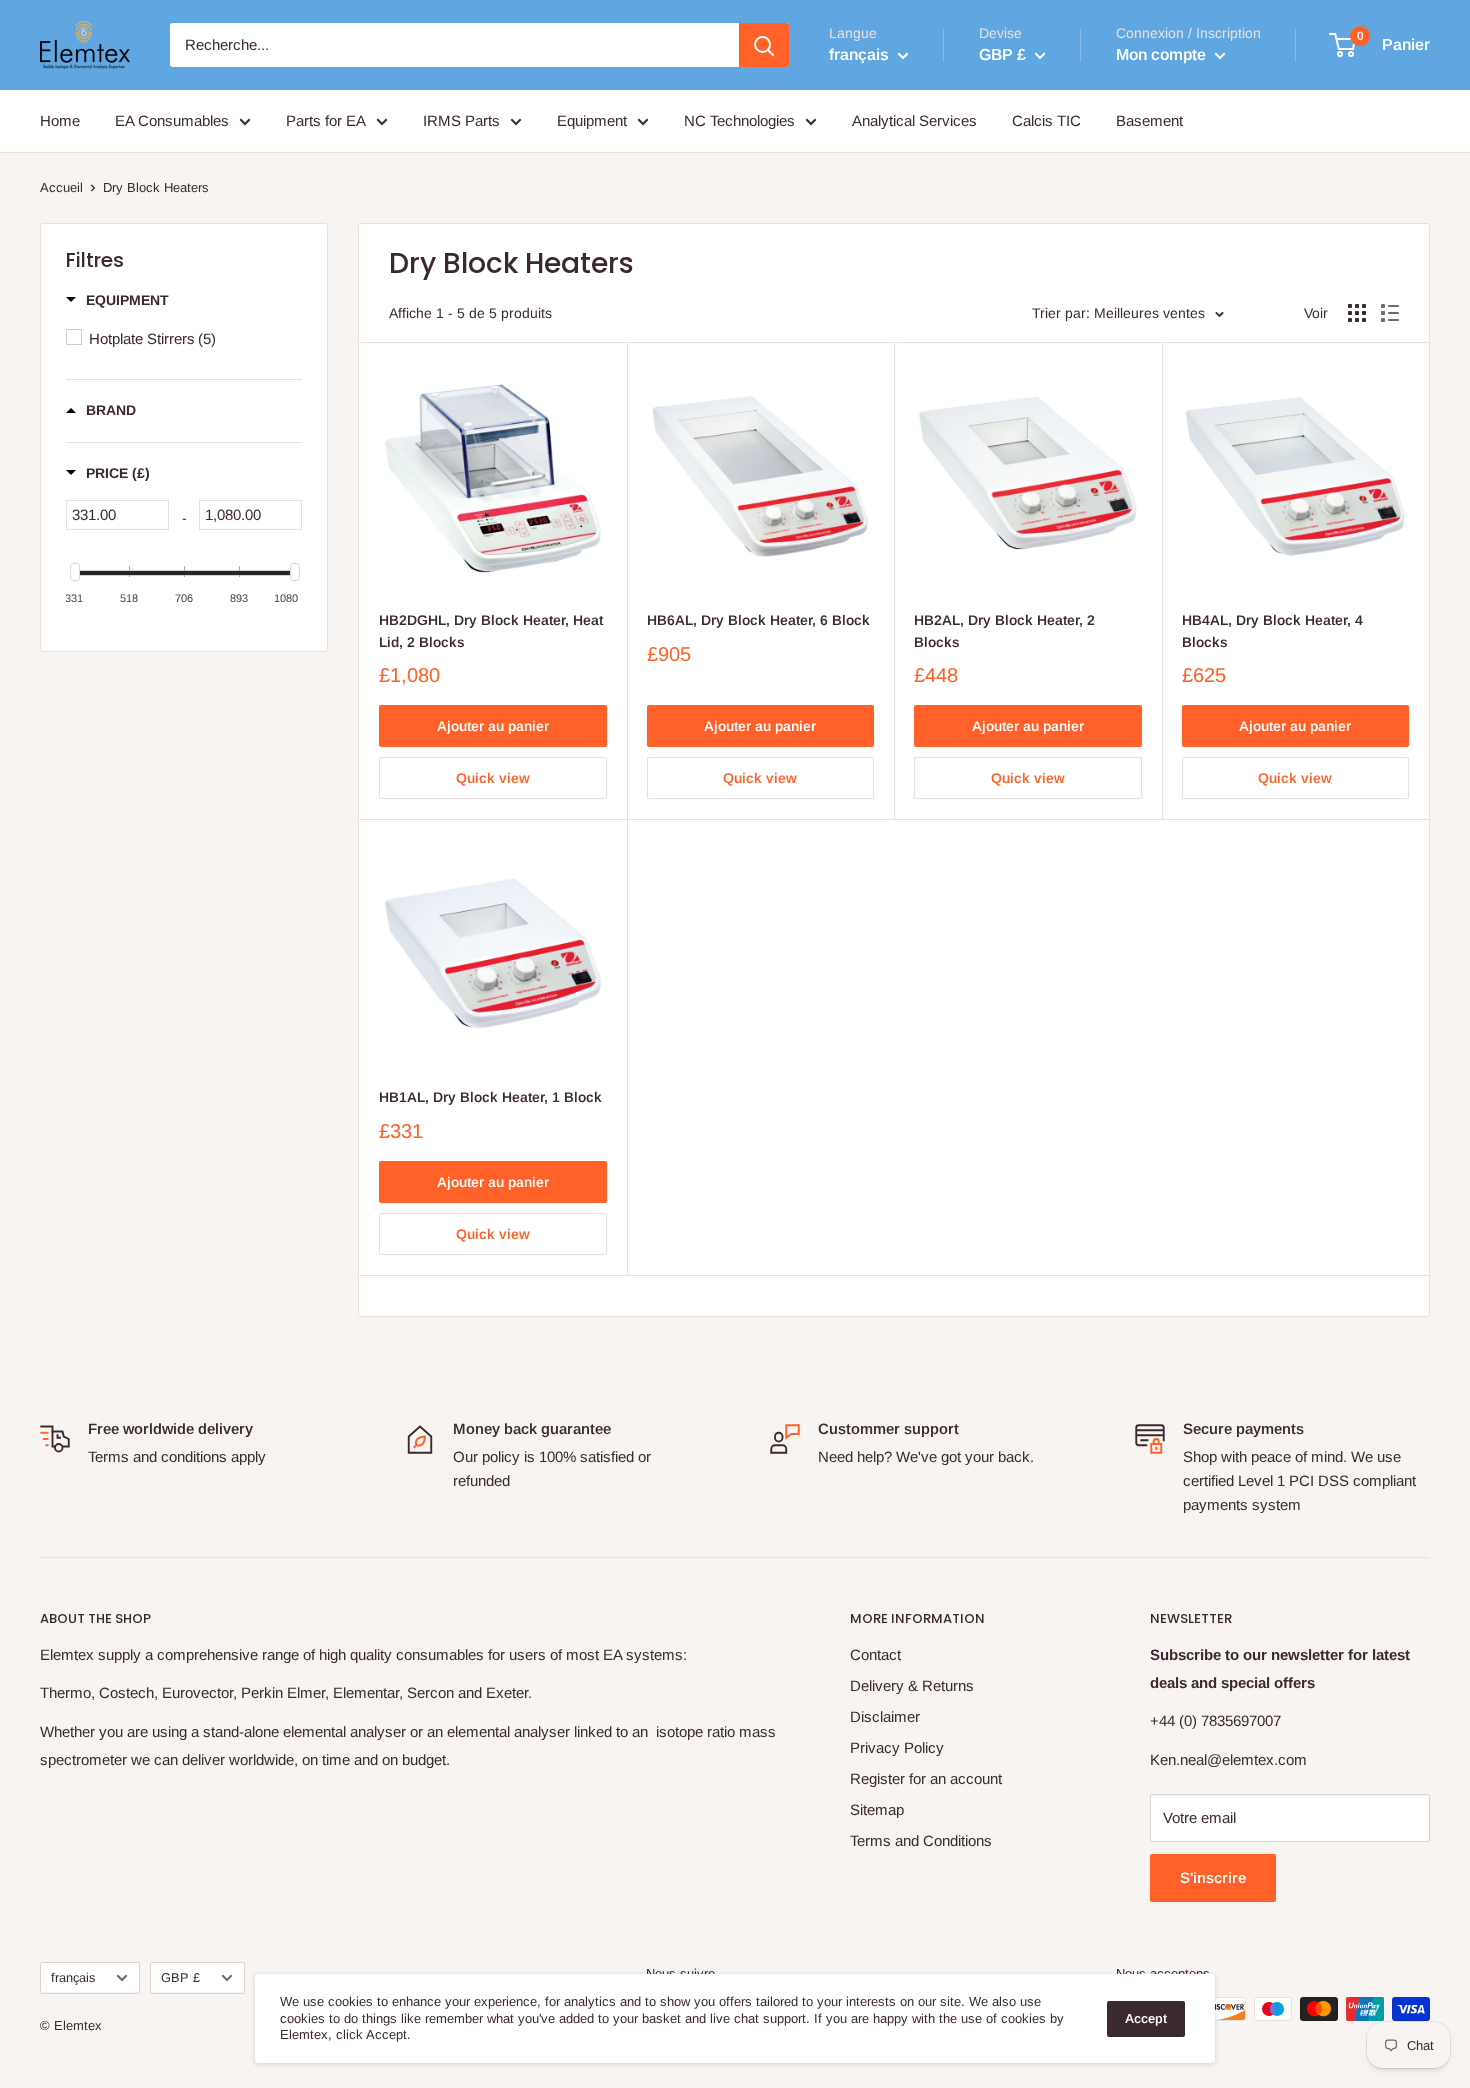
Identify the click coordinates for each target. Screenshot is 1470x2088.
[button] (117, 300)
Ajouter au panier (493, 726)
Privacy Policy (897, 1747)
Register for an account (926, 1778)
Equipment (592, 120)
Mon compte (1163, 54)
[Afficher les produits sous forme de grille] (1357, 313)
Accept (1146, 2018)
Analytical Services (914, 120)
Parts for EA (326, 120)
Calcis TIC (1046, 120)
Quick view (493, 778)
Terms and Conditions (921, 1840)
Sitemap (877, 1809)
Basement (1149, 120)
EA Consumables (172, 120)
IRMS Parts (461, 120)
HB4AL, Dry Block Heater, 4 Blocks (1272, 631)
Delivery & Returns (912, 1685)
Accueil (61, 187)
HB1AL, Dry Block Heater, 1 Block (490, 1097)
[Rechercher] (764, 45)
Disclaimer (885, 1716)
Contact (875, 1654)
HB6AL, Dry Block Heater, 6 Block (758, 620)
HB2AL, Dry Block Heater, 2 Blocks (1004, 631)
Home (60, 120)
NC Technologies (739, 120)
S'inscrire (1213, 1877)
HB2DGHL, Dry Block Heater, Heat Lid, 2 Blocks (491, 631)
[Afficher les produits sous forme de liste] (1390, 313)
